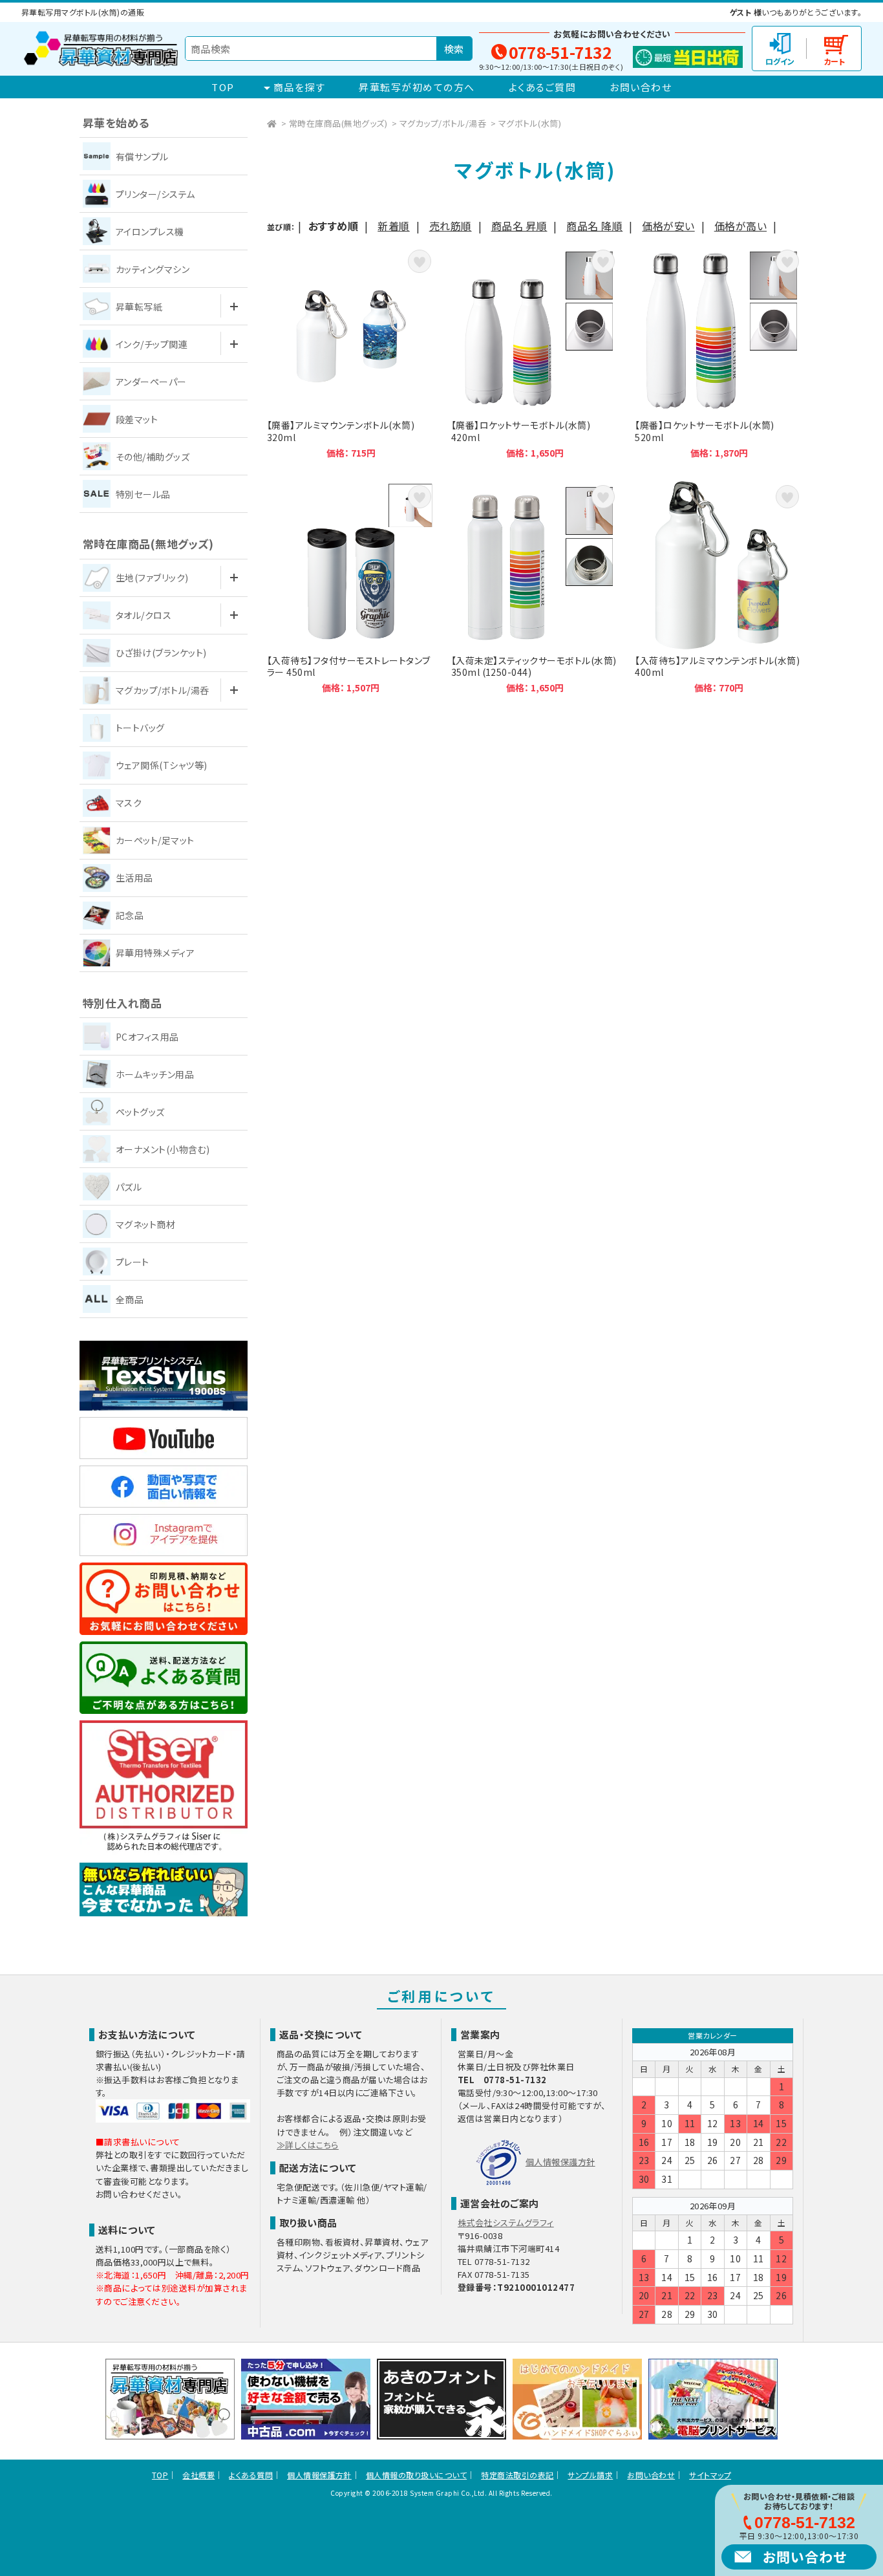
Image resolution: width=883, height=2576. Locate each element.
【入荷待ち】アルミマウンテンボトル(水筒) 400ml (719, 588)
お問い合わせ (641, 87)
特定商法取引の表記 (517, 2475)
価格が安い (668, 226)
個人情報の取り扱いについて (416, 2475)
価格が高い (740, 226)
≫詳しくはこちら (308, 2145)
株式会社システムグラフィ (506, 2223)
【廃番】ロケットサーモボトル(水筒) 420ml (535, 352)
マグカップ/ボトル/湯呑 (443, 123)
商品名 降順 (594, 226)
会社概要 (198, 2475)
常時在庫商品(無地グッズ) (338, 123)
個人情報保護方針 (560, 2162)
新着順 (393, 226)
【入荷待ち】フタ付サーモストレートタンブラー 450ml (351, 588)
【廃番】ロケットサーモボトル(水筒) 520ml (719, 352)
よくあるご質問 (543, 87)
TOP (223, 87)
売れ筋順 (451, 226)
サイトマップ (710, 2475)
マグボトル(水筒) (530, 123)
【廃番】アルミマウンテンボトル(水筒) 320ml (351, 352)
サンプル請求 (590, 2475)
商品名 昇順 (519, 226)
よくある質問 (251, 2475)
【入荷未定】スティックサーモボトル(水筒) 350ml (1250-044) (535, 588)
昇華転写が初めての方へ (417, 87)
